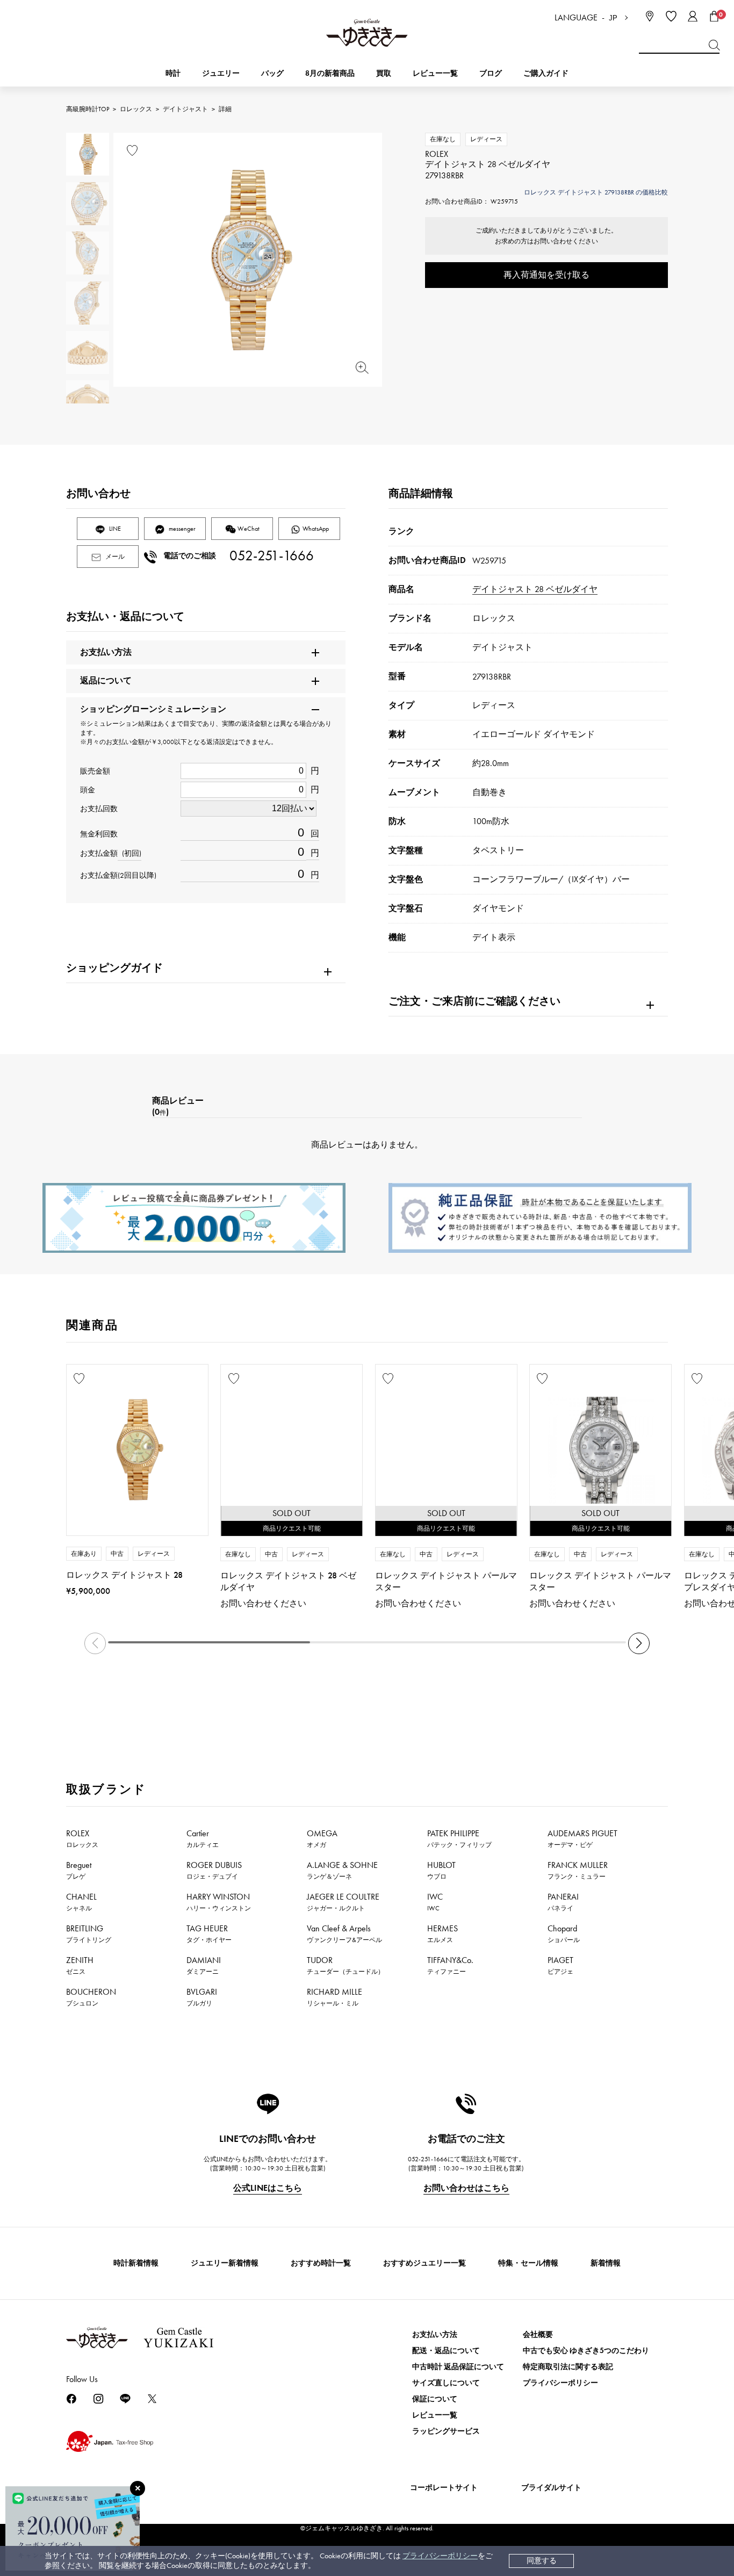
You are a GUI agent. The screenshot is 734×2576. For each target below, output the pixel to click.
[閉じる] (138, 2488)
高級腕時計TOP (88, 109)
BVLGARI (202, 1997)
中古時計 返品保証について (458, 2367)
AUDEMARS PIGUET (582, 1838)
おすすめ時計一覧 (321, 2263)
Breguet (79, 1870)
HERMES (442, 1933)
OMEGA (322, 1838)
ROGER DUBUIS (214, 1870)
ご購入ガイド (546, 73)
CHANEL (81, 1902)
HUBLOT (441, 1870)
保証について (435, 2399)
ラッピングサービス (446, 2431)
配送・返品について (446, 2351)
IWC (435, 1902)
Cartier (203, 1838)
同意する (542, 2561)
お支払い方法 (435, 2335)
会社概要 (538, 2335)
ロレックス (136, 109)
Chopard (564, 1933)
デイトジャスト (185, 109)
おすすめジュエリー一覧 (424, 2263)
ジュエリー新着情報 (225, 2263)
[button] (639, 1643)
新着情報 (606, 2263)
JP (613, 18)
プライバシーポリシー (440, 2556)
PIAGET (560, 1965)
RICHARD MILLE (334, 1997)
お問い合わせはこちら (466, 2188)
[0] (714, 16)
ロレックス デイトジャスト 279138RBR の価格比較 (596, 192)
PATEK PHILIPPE (459, 1838)
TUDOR (346, 1965)
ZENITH (80, 1965)
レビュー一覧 (435, 2415)
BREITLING (89, 1933)
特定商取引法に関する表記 (568, 2367)
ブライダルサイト (551, 2488)
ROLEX (82, 1838)
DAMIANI (204, 1965)
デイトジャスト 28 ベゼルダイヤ (535, 589)
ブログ (491, 73)
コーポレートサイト (444, 2488)
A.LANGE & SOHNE (342, 1870)
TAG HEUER (209, 1933)
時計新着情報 (136, 2263)
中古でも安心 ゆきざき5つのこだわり (586, 2351)
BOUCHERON (91, 1997)
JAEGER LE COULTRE (343, 1902)
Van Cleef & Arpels (344, 1933)
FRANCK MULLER (578, 1870)
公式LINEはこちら (268, 2188)
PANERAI (563, 1902)
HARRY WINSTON (219, 1902)
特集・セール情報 (528, 2263)
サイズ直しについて (446, 2383)
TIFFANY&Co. (450, 1965)
